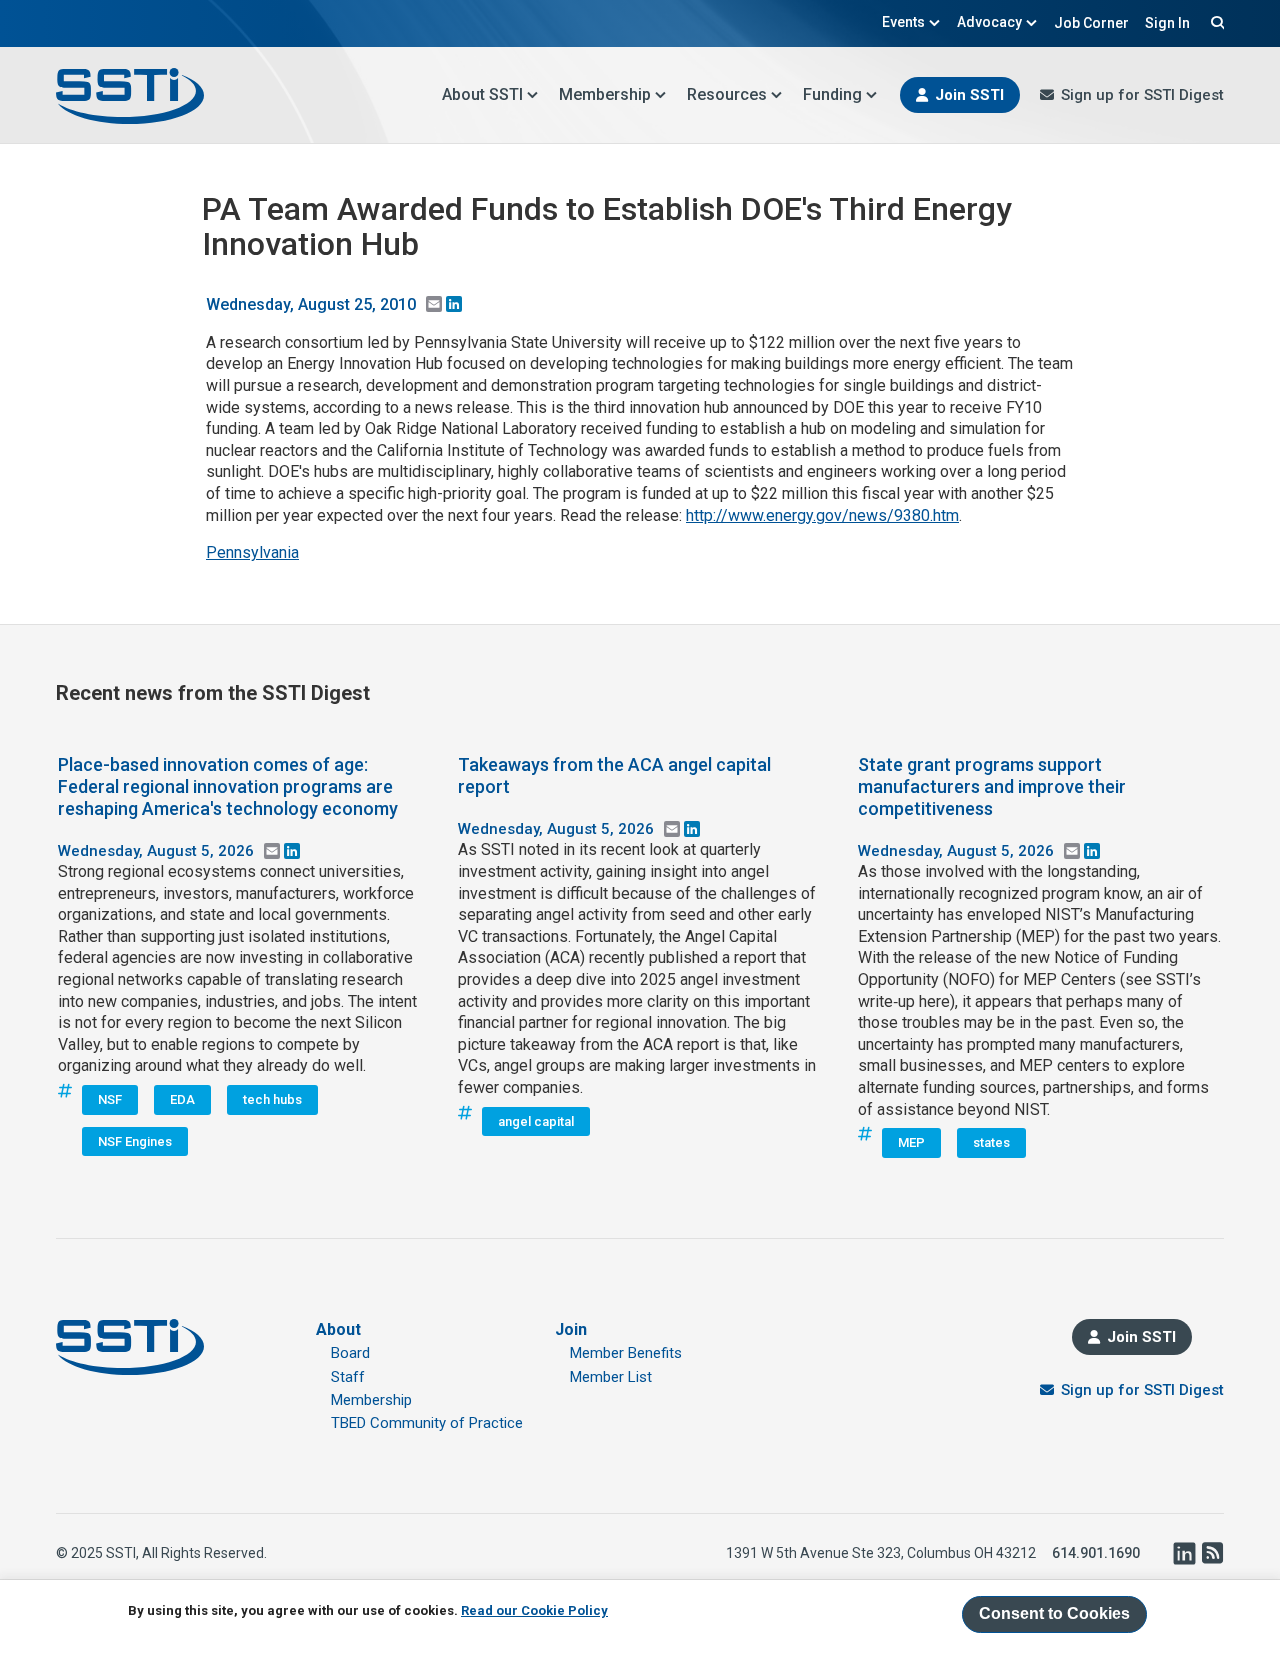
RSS (1212, 1553)
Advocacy (989, 22)
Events (903, 22)
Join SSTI (969, 95)
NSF (110, 1099)
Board (350, 1353)
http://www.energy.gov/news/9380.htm (822, 515)
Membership (605, 94)
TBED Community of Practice (427, 1423)
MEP (911, 1142)
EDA (182, 1099)
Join (571, 1329)
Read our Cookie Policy (534, 1610)
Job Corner (1091, 23)
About (338, 1329)
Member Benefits (626, 1353)
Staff (348, 1377)
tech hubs (272, 1099)
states (991, 1142)
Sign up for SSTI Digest (1142, 95)
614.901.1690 (1096, 1553)
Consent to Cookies (1054, 1613)
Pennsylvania (252, 552)
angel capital (536, 1121)
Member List (611, 1377)
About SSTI (482, 94)
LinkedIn (1184, 1553)
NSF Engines (135, 1141)
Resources (727, 94)
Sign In (1167, 23)
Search (1215, 22)
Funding (832, 94)
